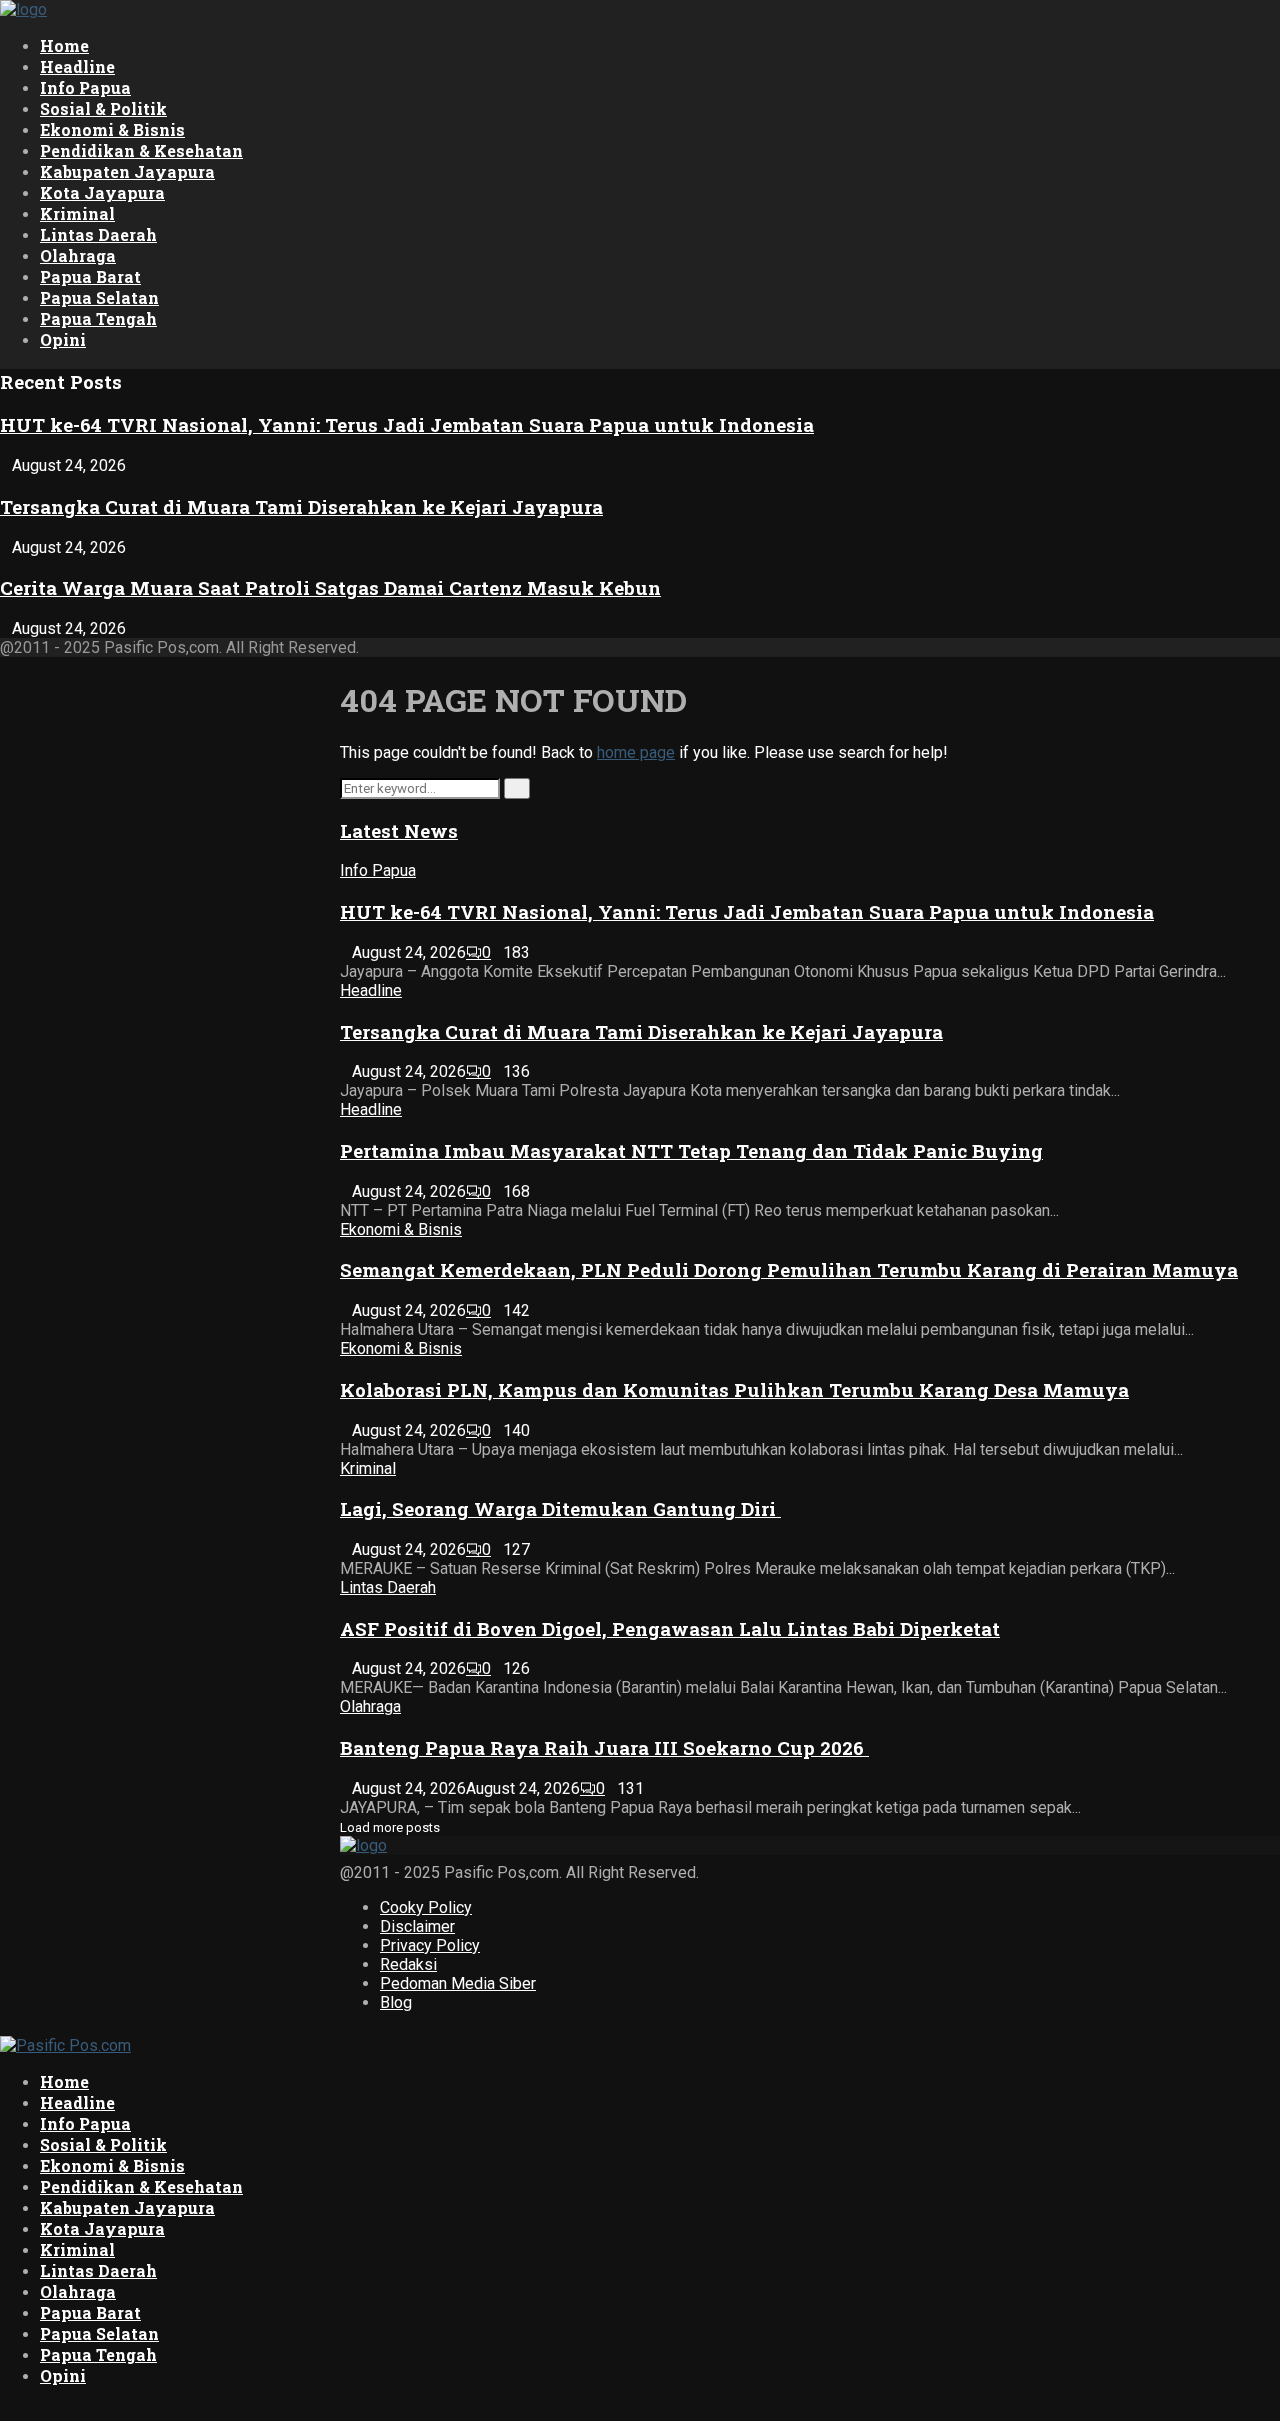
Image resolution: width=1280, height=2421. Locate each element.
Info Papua (85, 87)
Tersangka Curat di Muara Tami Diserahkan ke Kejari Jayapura (301, 506)
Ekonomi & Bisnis (112, 129)
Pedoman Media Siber (458, 1983)
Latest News (399, 830)
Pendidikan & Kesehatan (141, 150)
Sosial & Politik (103, 108)
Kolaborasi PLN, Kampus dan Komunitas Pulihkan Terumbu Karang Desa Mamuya (734, 1389)
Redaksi (408, 1964)
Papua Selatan (99, 297)
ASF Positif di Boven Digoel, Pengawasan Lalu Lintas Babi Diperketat (670, 1628)
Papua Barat (90, 276)
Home (64, 45)
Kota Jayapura (102, 192)
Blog (396, 2002)
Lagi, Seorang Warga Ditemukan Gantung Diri (560, 1508)
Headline (77, 66)
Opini (63, 339)
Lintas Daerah (98, 234)
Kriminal (77, 213)
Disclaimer (417, 1926)
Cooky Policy (426, 1907)
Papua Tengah (98, 318)
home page (636, 752)
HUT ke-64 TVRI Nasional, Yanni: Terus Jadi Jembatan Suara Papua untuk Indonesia (407, 424)
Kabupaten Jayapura (127, 171)
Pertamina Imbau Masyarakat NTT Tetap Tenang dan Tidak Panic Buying (691, 1150)
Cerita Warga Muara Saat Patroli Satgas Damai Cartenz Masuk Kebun (330, 587)
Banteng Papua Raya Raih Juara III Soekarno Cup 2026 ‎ (604, 1747)
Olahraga (78, 255)
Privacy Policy (430, 1945)
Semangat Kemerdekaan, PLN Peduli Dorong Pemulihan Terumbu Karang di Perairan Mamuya (789, 1269)
